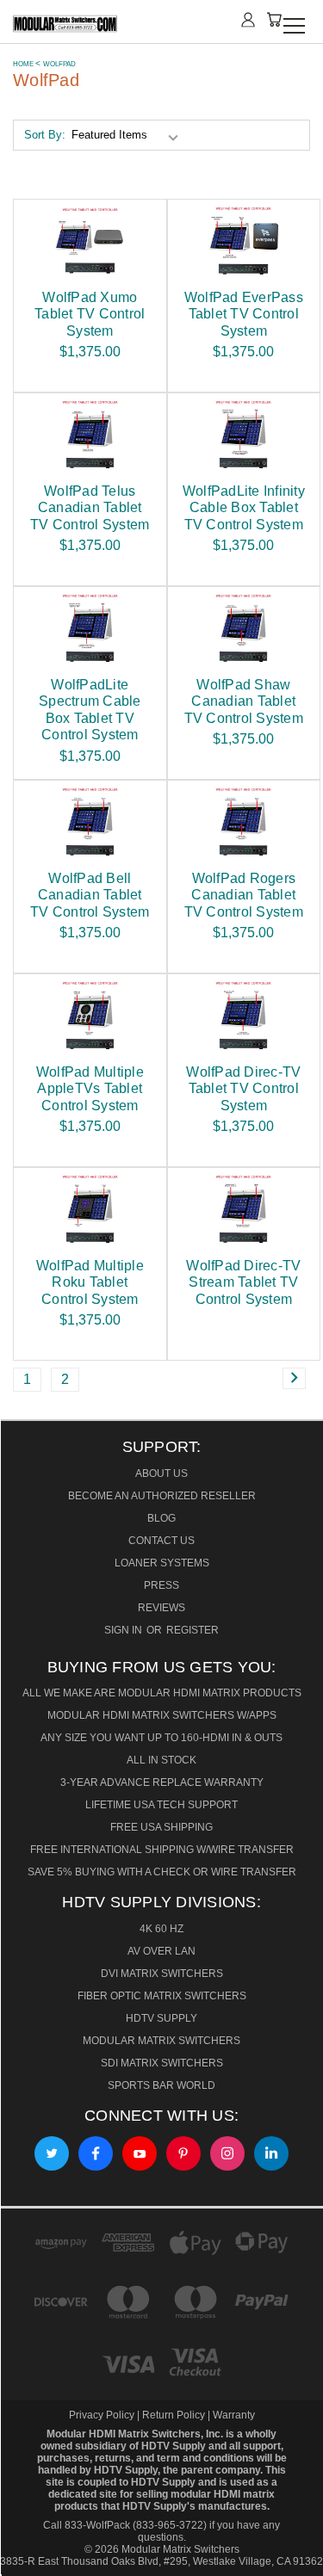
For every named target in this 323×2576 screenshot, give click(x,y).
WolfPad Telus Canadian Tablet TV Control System (90, 507)
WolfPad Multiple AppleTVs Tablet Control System (90, 1088)
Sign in (124, 1630)
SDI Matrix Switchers (162, 2063)
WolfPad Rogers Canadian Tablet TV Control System (244, 895)
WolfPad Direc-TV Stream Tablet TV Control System (243, 1282)
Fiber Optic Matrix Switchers (162, 1996)
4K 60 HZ (161, 1929)
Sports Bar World (161, 2085)
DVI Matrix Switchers (162, 1974)
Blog (161, 1518)
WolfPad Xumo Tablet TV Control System (90, 314)
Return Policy (174, 2415)
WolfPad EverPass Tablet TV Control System (244, 314)
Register (193, 1630)
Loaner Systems (162, 1563)
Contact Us (161, 1541)
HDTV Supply (161, 2018)
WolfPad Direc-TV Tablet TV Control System (243, 1088)
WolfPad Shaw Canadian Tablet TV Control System (244, 701)
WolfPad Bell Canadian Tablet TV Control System (90, 895)
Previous (25, 2556)
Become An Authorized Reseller (162, 1496)
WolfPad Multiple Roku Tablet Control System (90, 1282)
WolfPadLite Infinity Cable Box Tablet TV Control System (244, 507)
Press (161, 1585)
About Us (161, 1473)
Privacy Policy (103, 2415)
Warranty (234, 2415)
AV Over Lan (161, 1951)
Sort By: (45, 135)
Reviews (161, 1608)
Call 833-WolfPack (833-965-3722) (125, 2525)
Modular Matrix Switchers (161, 2041)
